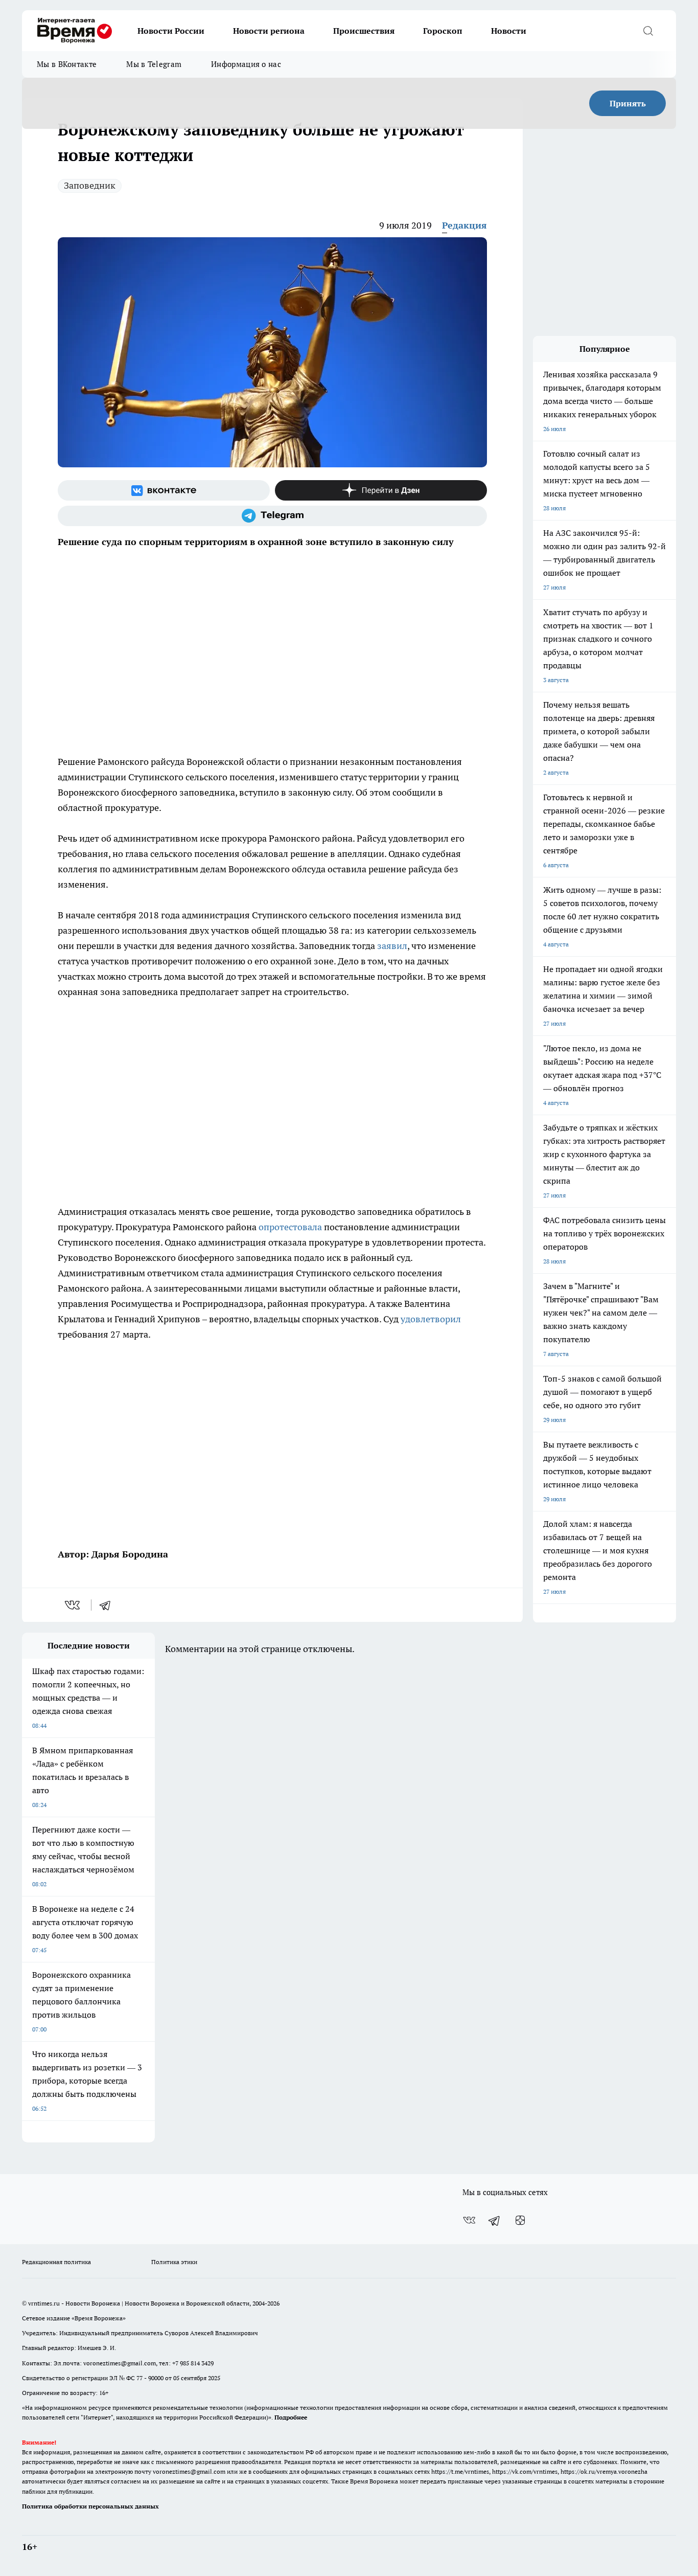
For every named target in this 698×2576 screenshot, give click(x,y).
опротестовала (290, 1227)
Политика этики (174, 2262)
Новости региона (269, 31)
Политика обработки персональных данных (90, 2506)
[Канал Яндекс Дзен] (381, 490)
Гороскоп (443, 31)
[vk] (73, 1605)
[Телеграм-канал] (272, 516)
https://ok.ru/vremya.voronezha (604, 2471)
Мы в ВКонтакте (67, 64)
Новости (509, 31)
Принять (628, 103)
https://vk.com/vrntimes (525, 2471)
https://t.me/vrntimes (460, 2471)
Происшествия (364, 31)
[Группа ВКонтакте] (164, 490)
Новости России (171, 31)
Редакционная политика (56, 2262)
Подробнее (291, 2417)
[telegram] (108, 1605)
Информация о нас (246, 64)
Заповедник (90, 185)
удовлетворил (431, 1319)
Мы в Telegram (154, 64)
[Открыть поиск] (648, 31)
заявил (392, 946)
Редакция (464, 225)
